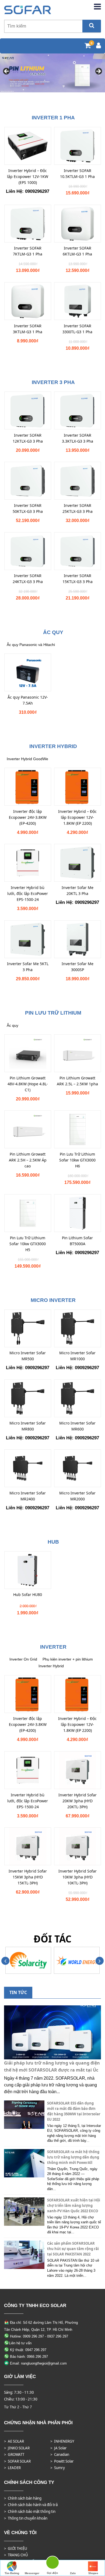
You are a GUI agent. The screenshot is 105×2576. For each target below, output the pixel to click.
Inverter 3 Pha (53, 382)
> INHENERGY (62, 2441)
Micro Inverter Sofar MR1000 (77, 1356)
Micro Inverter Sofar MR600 (77, 1426)
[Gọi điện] (52, 2563)
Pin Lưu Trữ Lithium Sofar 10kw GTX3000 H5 (28, 1244)
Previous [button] (7, 72)
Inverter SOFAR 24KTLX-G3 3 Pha (28, 579)
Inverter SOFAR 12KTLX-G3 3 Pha (28, 438)
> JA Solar (59, 2448)
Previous (5, 1961)
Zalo (73, 2573)
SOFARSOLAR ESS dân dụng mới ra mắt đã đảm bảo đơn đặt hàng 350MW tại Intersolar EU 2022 (74, 2111)
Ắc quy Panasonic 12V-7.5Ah (28, 700)
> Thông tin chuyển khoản (26, 2518)
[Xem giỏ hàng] (88, 46)
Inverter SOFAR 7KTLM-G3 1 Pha (28, 251)
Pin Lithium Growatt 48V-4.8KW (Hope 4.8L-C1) (28, 1084)
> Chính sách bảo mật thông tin (30, 2511)
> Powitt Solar (62, 2461)
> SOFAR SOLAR (17, 2461)
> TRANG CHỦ (16, 2555)
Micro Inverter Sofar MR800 (28, 1426)
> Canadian (60, 2454)
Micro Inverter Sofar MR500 (28, 1356)
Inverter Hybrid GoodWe (27, 759)
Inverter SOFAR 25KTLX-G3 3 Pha (78, 508)
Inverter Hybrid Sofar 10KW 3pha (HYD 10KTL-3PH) (78, 1877)
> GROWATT (14, 2454)
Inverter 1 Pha (53, 118)
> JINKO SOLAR (17, 2448)
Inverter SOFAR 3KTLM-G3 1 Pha (28, 329)
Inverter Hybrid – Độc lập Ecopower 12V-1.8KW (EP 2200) (77, 817)
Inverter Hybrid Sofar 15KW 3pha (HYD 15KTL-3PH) (28, 1877)
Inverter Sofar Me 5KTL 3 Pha (28, 967)
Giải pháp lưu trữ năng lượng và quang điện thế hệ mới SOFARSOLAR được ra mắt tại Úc (52, 2066)
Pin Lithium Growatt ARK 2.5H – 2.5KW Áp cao (28, 1160)
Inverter (53, 1647)
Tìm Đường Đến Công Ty (12, 2574)
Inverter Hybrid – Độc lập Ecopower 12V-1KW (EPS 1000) (28, 176)
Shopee (93, 2573)
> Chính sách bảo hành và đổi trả (31, 2505)
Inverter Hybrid (53, 746)
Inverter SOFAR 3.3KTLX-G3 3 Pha (78, 438)
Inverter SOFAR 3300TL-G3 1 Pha (77, 329)
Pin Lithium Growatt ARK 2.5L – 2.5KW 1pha (77, 1081)
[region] (52, 73)
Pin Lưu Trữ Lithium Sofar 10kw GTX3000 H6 (77, 1160)
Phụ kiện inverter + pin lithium (68, 1659)
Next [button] (98, 72)
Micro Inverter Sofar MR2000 (77, 1496)
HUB (53, 1542)
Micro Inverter (53, 1300)
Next (100, 1961)
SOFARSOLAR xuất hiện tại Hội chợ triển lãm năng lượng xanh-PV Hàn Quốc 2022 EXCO (74, 2205)
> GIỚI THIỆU (16, 2548)
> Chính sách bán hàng (23, 2498)
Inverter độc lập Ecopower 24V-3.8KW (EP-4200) (28, 817)
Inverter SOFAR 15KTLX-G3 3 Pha (78, 579)
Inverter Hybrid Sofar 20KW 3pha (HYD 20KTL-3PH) (78, 1801)
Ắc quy (53, 632)
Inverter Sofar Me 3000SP (78, 967)
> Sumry (58, 2468)
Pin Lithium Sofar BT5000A (77, 1241)
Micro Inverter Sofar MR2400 (28, 1496)
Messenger (32, 2573)
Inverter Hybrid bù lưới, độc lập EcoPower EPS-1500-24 (28, 893)
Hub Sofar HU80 (28, 1595)
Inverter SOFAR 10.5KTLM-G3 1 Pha (77, 174)
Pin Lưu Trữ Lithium (53, 1013)
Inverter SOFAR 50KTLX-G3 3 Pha (28, 508)
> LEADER (12, 2468)
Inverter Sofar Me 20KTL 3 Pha (78, 890)
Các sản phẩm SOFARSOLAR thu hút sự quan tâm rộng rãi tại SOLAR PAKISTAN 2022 (73, 2249)
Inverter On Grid (23, 1659)
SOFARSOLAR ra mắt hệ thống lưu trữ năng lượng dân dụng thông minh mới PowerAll (73, 2157)
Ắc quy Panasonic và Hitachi (31, 645)
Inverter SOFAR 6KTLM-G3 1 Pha (77, 251)
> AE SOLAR (14, 2441)
